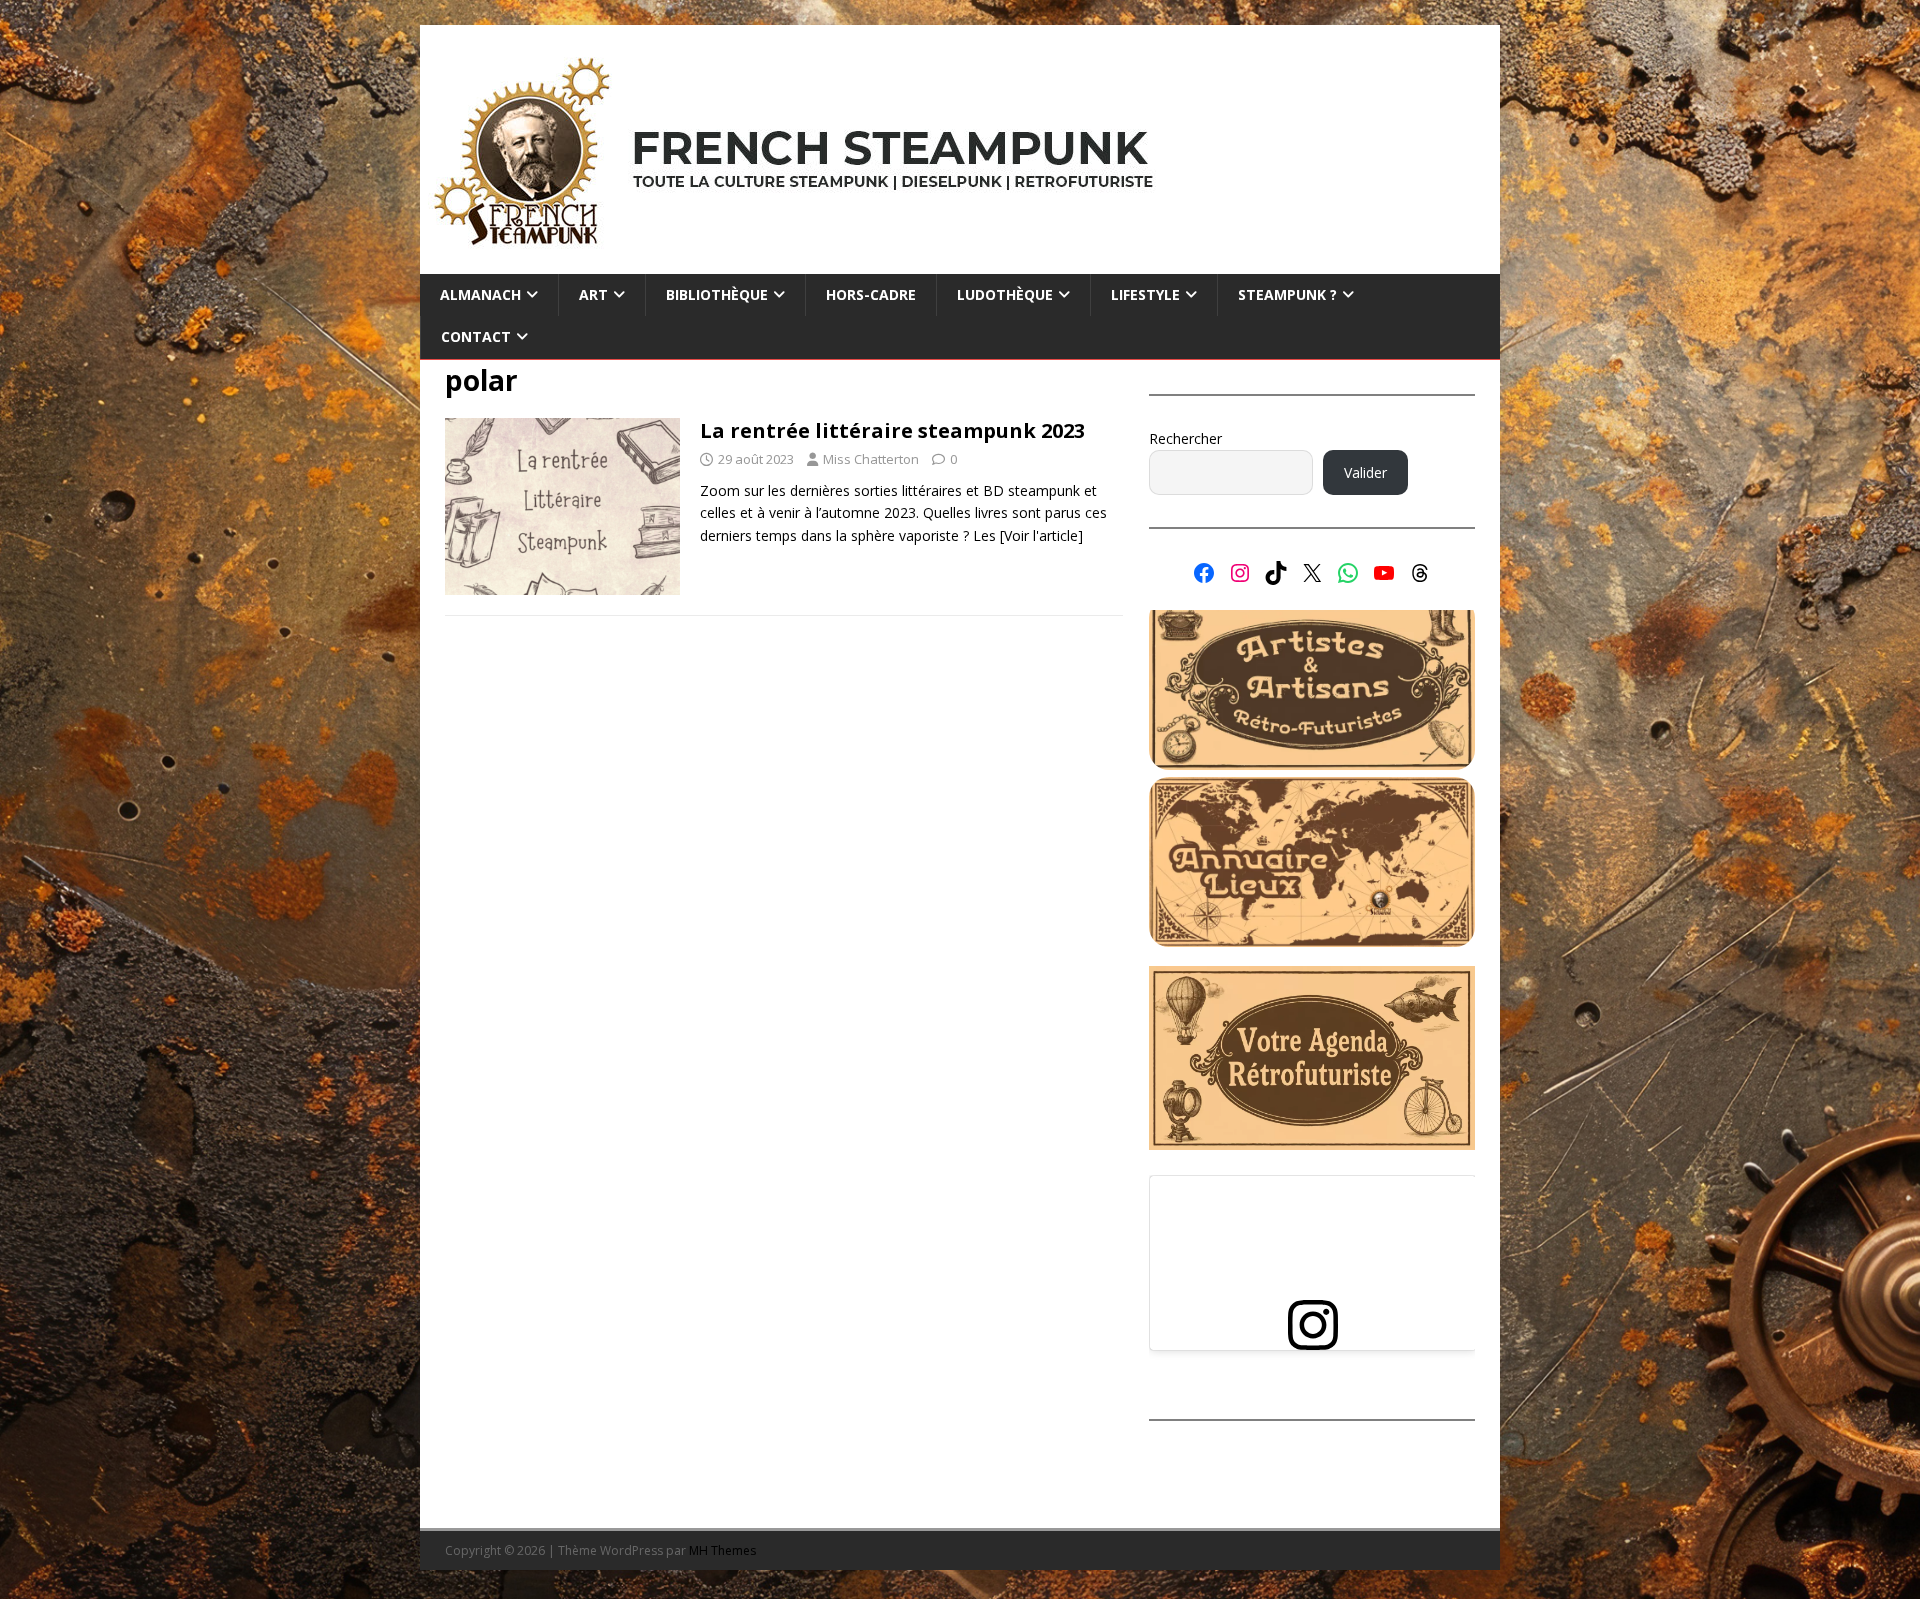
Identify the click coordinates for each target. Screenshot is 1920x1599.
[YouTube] (1384, 573)
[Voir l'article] (1041, 535)
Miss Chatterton (871, 459)
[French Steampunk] (960, 262)
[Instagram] (1240, 573)
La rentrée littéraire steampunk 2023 (892, 430)
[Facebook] (1204, 573)
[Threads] (1420, 573)
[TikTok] (1276, 573)
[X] (1312, 573)
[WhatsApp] (1348, 573)
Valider (1365, 472)
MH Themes (722, 1550)
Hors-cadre (871, 294)
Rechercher (1185, 438)
